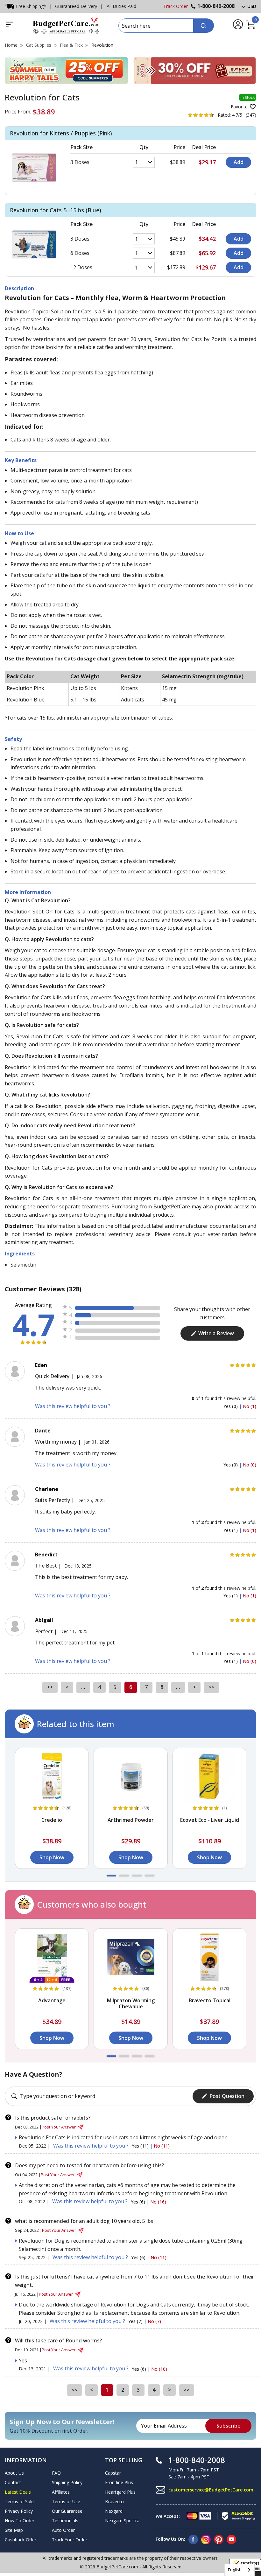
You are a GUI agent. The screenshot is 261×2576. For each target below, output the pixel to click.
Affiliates (61, 2492)
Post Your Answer (59, 2127)
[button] (111, 1876)
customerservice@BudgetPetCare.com (211, 2490)
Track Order (176, 6)
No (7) (154, 2321)
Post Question (227, 2096)
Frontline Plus (119, 2482)
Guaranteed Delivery (76, 6)
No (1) (250, 1406)
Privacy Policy (19, 2511)
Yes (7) (136, 2321)
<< (50, 1687)
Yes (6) (139, 2202)
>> (211, 1687)
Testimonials (65, 2521)
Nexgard (114, 2511)
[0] (251, 28)
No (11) (162, 2146)
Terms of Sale (19, 2501)
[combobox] (240, 2570)
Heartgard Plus (120, 2492)
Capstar (113, 2473)
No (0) (250, 1465)
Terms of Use (66, 2501)
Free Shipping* (31, 6)
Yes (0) (231, 1406)
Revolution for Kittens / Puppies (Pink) (61, 133)
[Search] (204, 26)
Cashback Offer (21, 2540)
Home (11, 45)
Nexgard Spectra (122, 2521)
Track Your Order (70, 2540)
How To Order (20, 2521)
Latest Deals (18, 2492)
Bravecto (114, 2501)
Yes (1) (231, 1530)
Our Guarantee (67, 2511)
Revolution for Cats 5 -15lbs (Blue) (56, 210)
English (235, 2570)
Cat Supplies (39, 45)
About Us (14, 2473)
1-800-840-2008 (216, 6)
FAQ (56, 2473)
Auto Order (63, 2530)
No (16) (158, 2202)
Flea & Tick (71, 45)
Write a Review (216, 1333)
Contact (13, 2482)
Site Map (14, 2530)
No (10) (159, 2369)
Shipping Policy (67, 2482)
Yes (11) (141, 2146)
